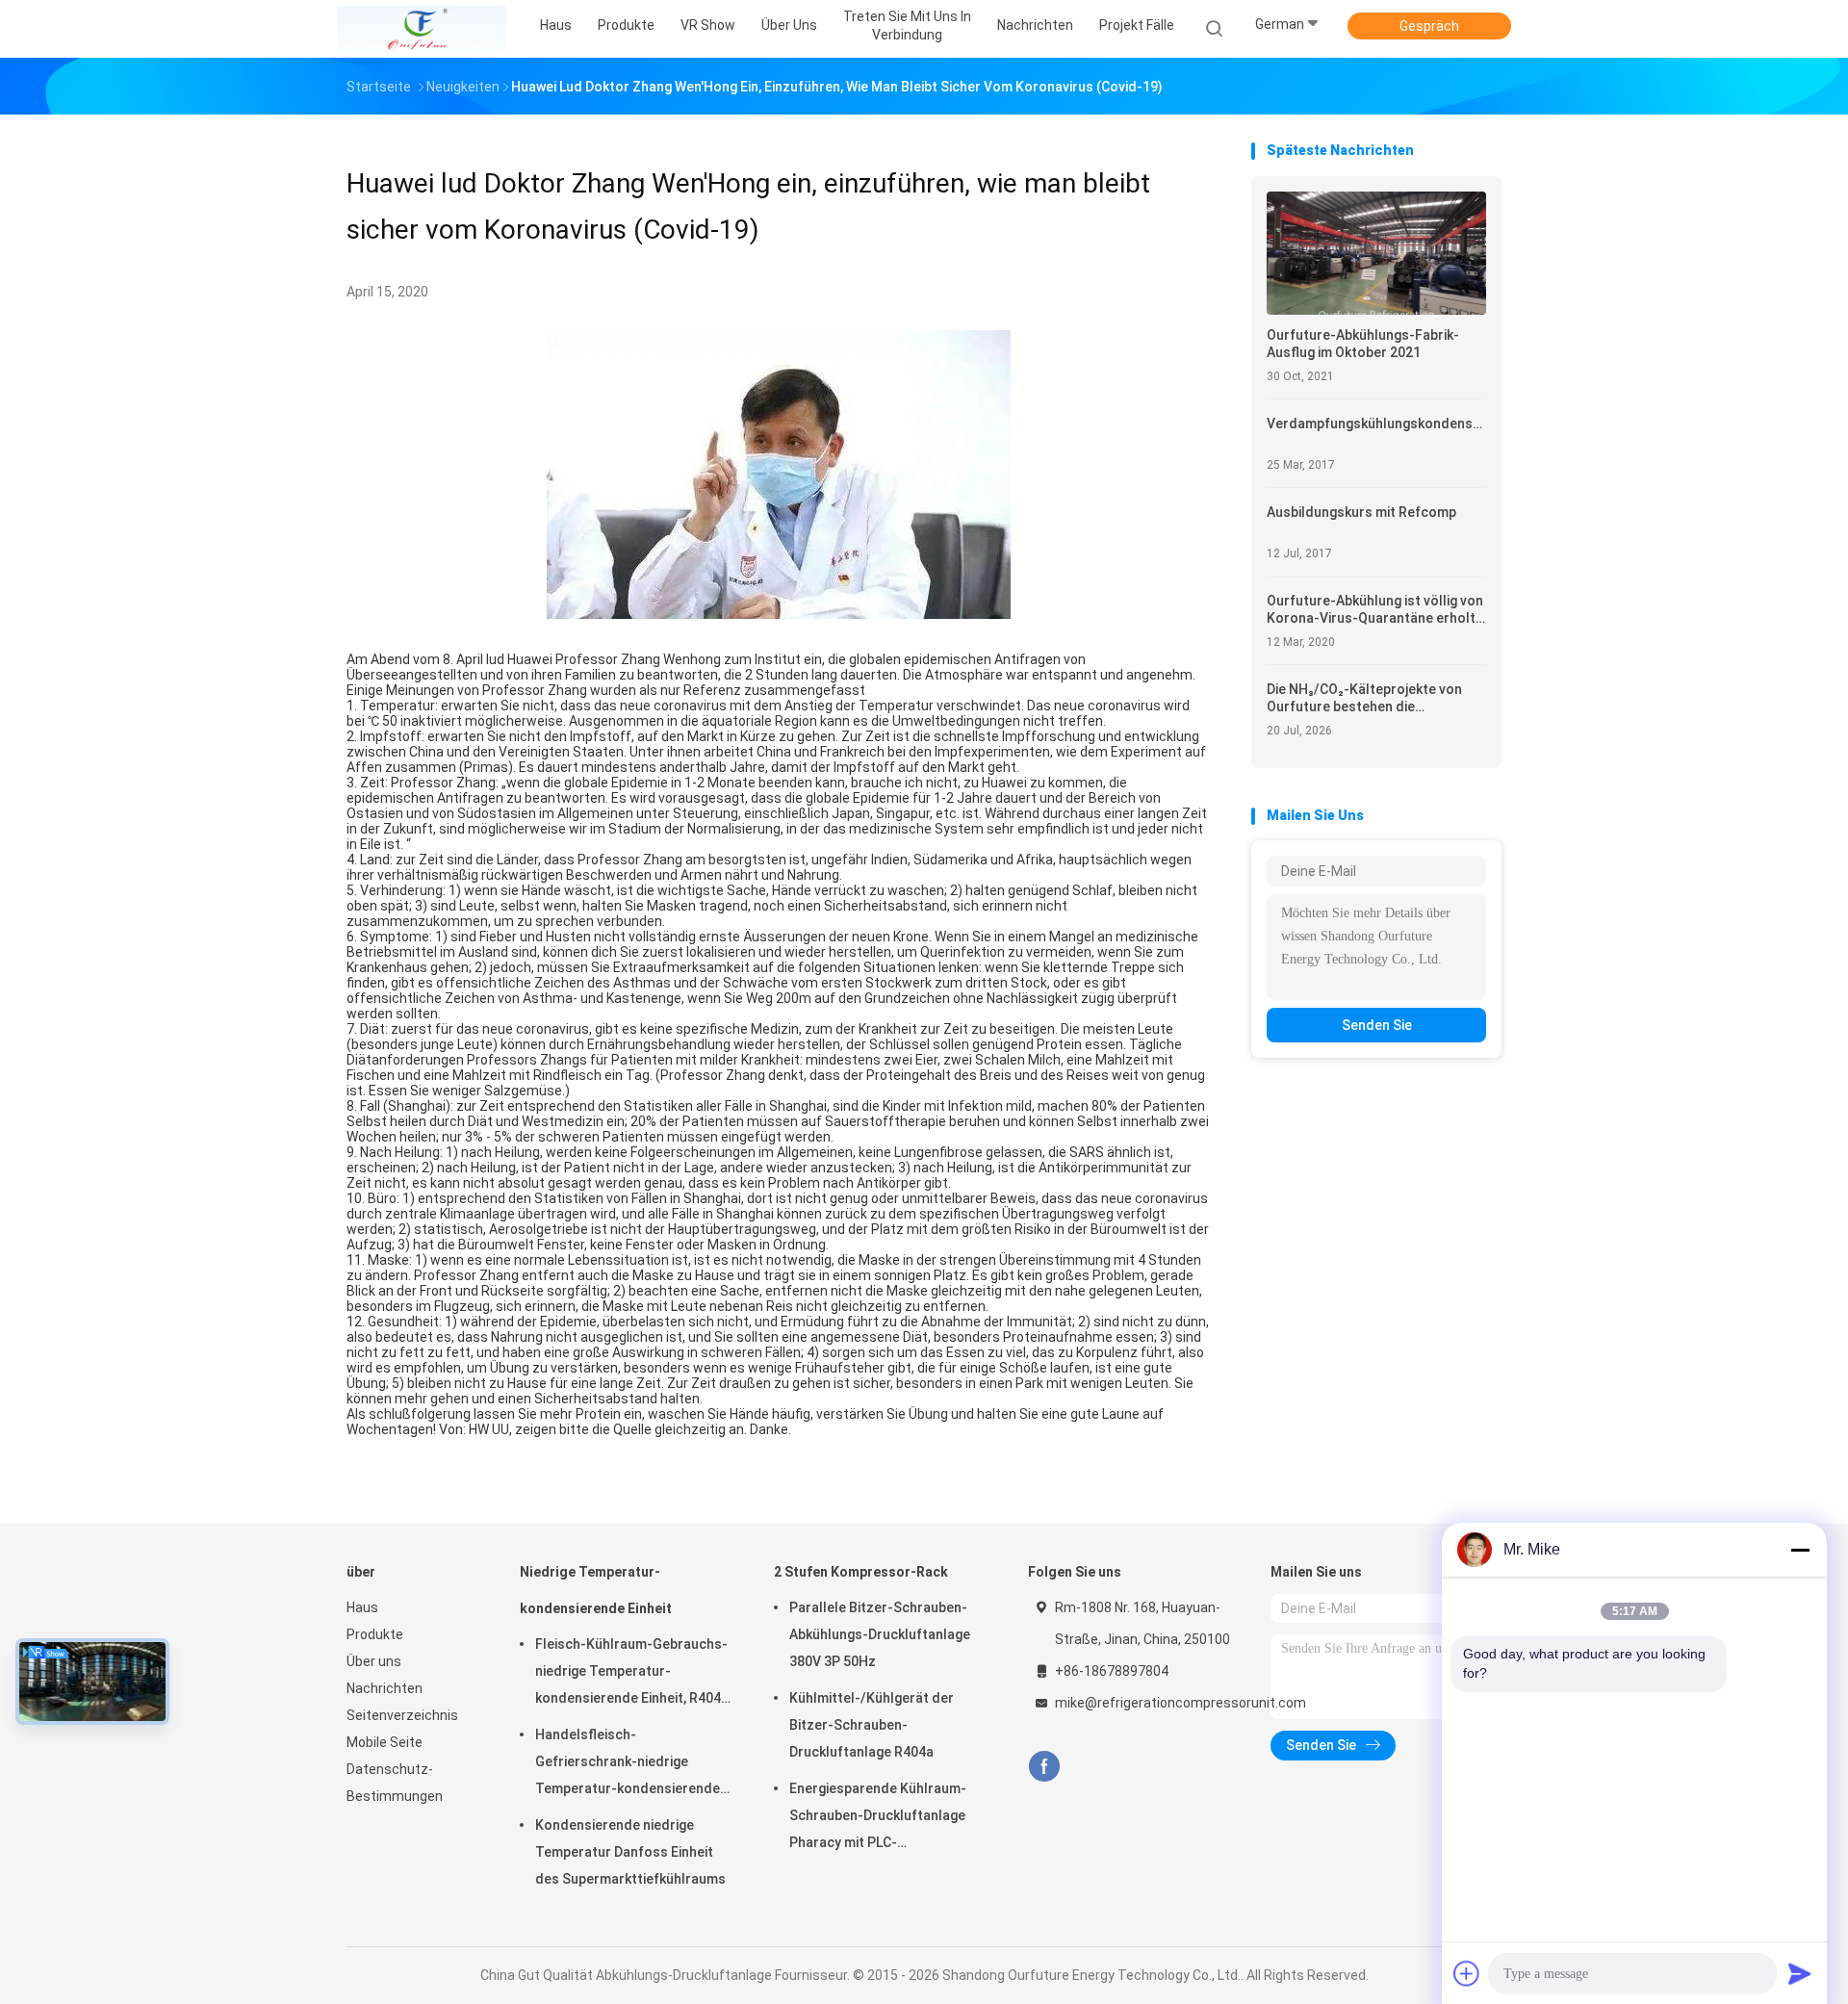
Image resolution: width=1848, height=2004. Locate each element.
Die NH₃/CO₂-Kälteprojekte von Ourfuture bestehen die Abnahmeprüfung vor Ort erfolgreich (1364, 698)
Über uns (374, 1661)
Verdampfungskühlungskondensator (1376, 424)
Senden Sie (1377, 1025)
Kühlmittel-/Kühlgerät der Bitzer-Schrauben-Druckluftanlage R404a (872, 1725)
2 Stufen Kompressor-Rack (861, 1572)
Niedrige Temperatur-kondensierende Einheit (596, 1590)
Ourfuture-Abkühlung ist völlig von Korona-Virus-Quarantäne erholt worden (1375, 610)
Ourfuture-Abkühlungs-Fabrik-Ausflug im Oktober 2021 (1363, 344)
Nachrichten (385, 1688)
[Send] (1800, 1973)
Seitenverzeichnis (402, 1715)
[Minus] (1800, 1550)
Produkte (375, 1634)
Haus (362, 1607)
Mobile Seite (385, 1742)
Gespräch (1429, 26)
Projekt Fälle (1137, 25)
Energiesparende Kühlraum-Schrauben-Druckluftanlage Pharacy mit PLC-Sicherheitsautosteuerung (878, 1818)
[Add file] (1467, 1973)
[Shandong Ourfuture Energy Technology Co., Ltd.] (422, 29)
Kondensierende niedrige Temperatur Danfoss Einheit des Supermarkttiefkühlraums (630, 1852)
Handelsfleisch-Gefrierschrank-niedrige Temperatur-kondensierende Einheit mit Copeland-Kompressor (628, 1764)
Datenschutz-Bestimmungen (395, 1783)
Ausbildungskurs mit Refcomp (1361, 512)
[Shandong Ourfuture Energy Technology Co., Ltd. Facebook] (1044, 1767)
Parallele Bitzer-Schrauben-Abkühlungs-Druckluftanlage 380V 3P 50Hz (880, 1634)
